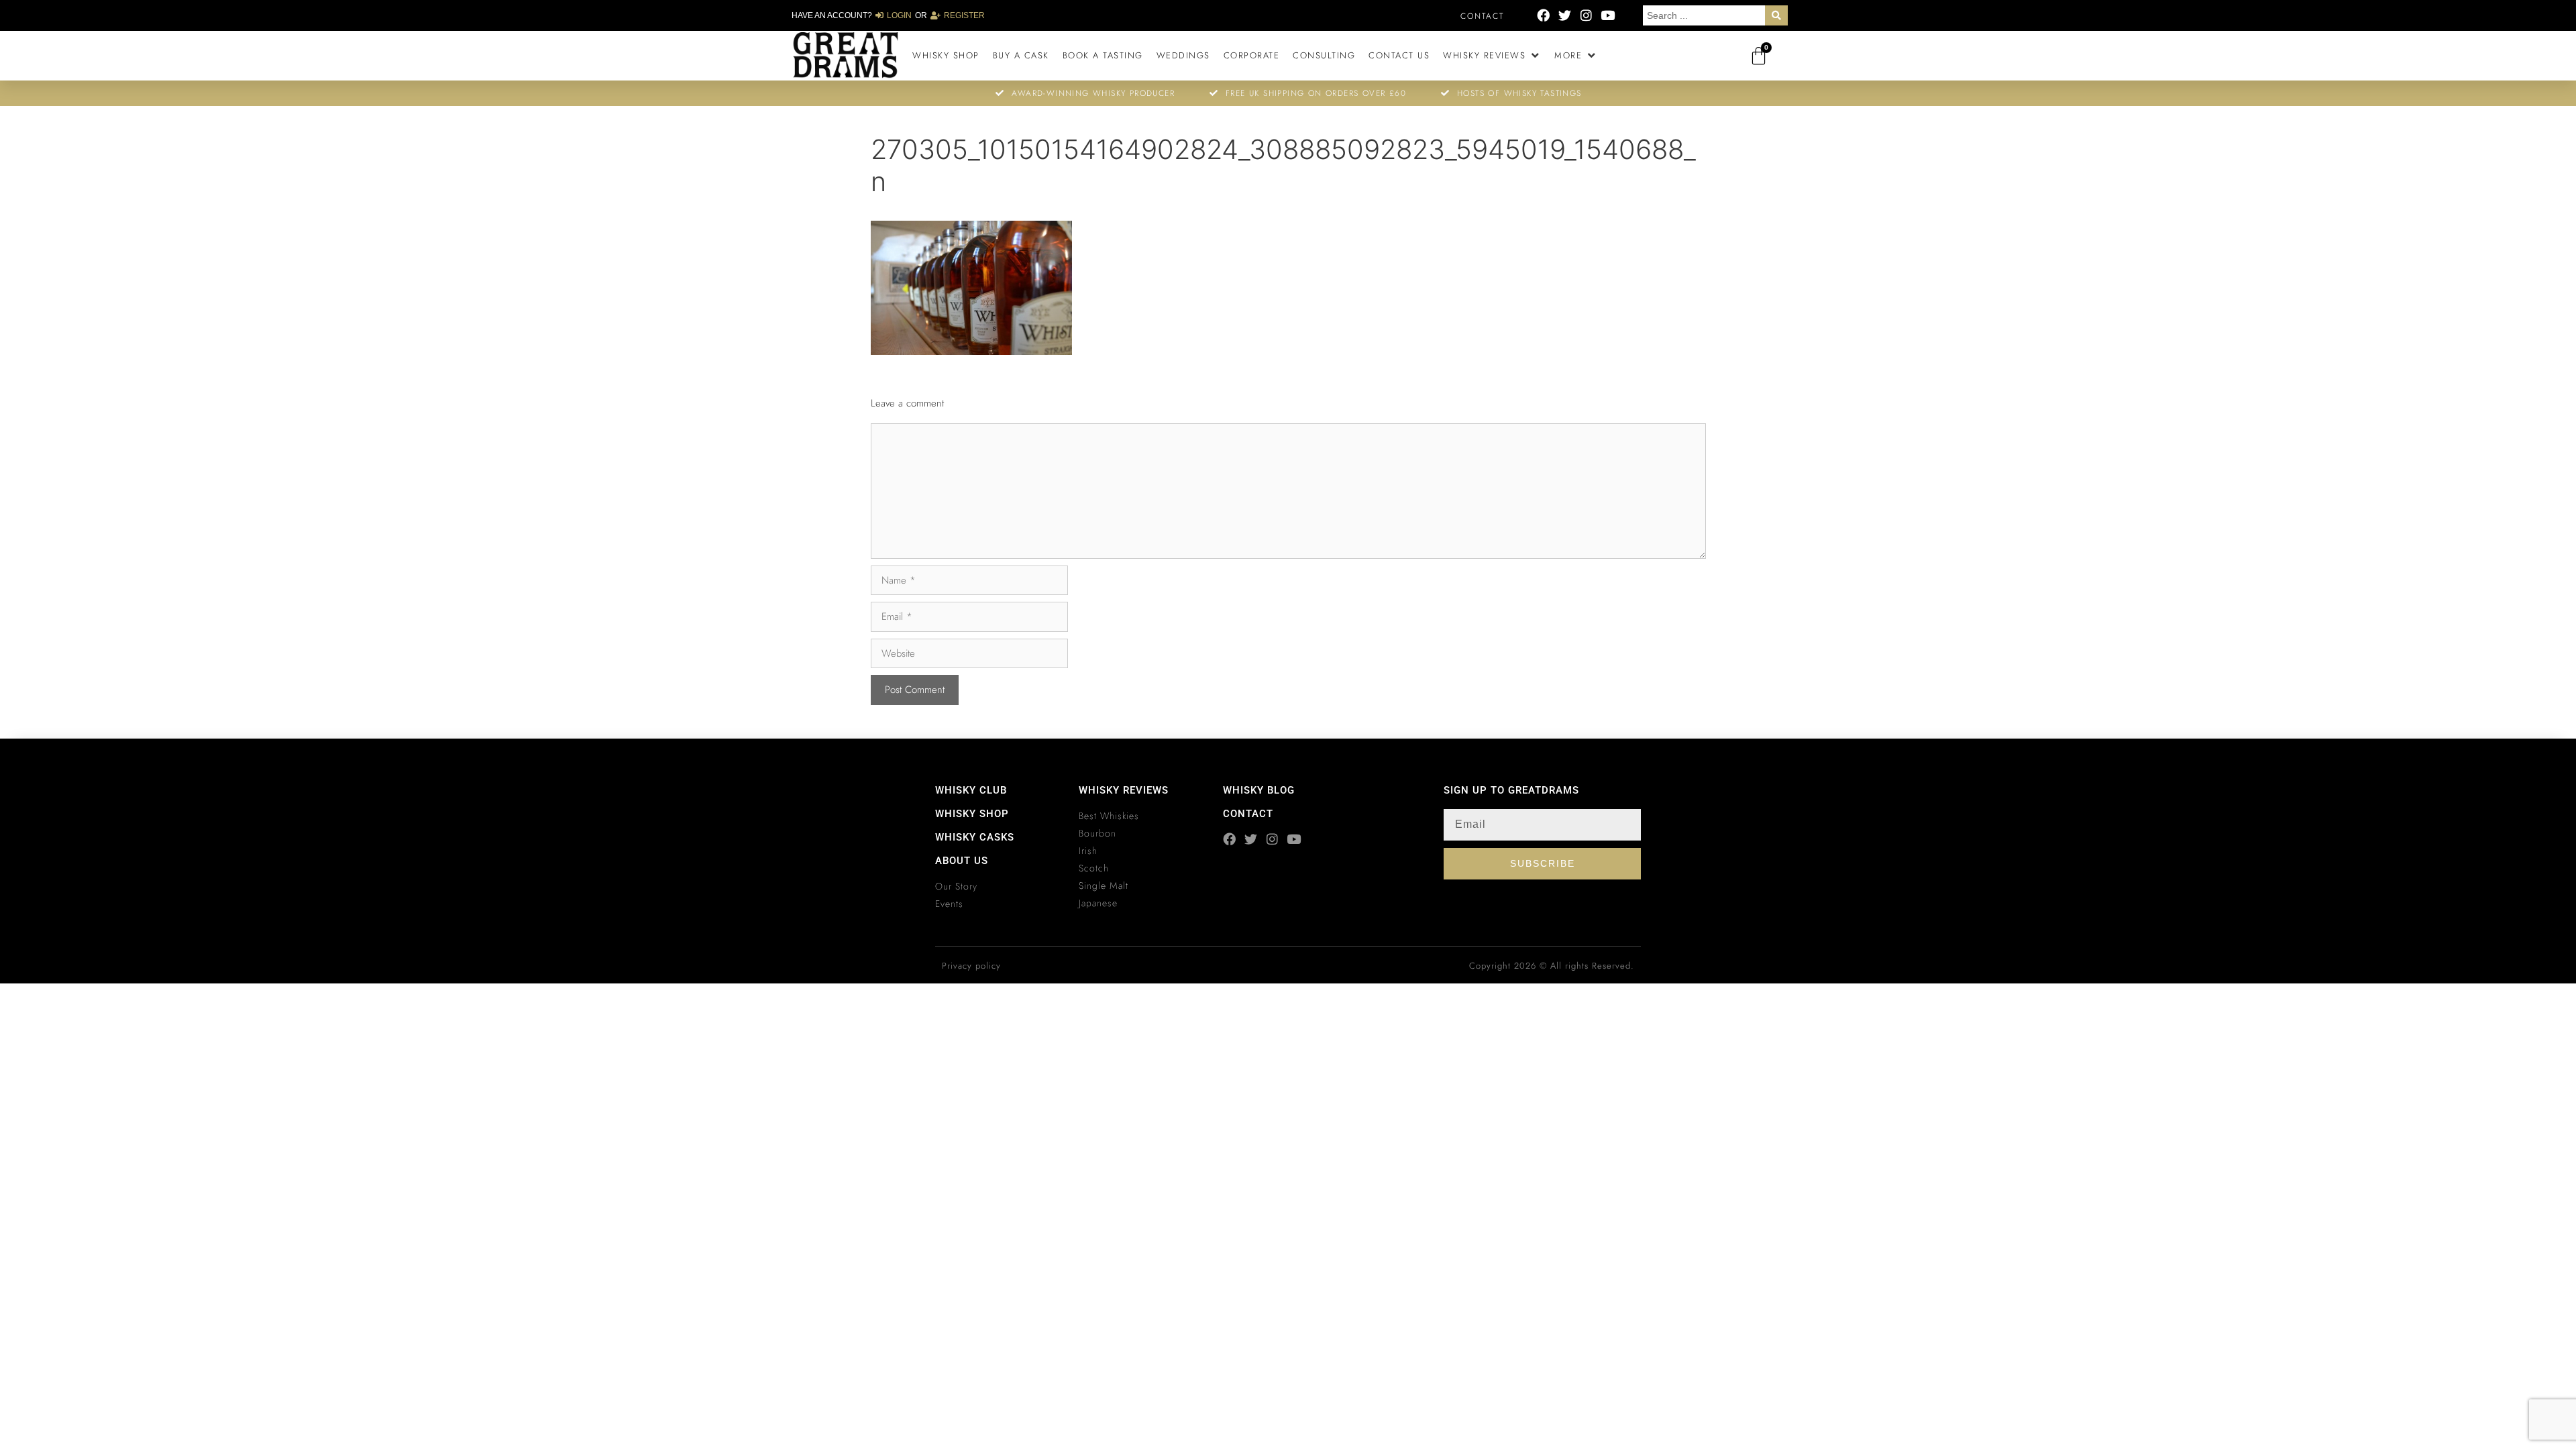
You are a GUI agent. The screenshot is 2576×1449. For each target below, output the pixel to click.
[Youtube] (1608, 15)
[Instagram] (1586, 15)
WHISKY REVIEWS (1124, 790)
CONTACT (1248, 814)
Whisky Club (971, 790)
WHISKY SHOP (972, 814)
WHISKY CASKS (975, 837)
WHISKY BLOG (1259, 790)
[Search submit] (1776, 15)
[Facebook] (1543, 15)
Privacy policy (971, 966)
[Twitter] (1565, 15)
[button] (1492, 56)
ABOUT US (962, 861)
